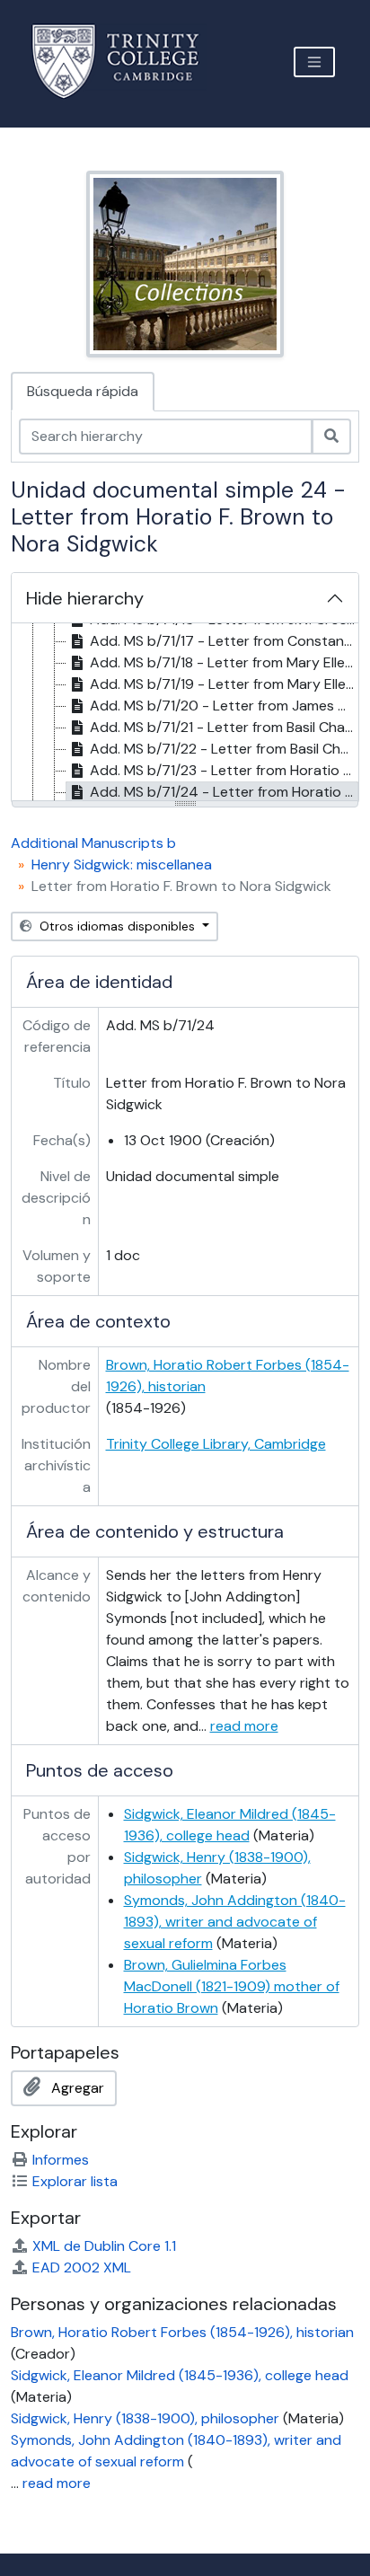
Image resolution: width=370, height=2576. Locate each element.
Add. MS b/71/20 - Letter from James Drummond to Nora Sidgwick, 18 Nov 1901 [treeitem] (224, 706)
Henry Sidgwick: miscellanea (122, 865)
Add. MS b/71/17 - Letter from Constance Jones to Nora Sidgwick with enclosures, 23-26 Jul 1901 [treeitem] (224, 641)
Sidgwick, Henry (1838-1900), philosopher (145, 2418)
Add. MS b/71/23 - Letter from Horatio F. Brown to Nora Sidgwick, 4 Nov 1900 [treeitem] (224, 770)
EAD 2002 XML (82, 2267)
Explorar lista (75, 2181)
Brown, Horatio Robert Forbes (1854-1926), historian (182, 2332)
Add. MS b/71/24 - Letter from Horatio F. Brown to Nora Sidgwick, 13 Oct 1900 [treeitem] (224, 792)
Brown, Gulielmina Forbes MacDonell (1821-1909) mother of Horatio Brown (232, 1986)
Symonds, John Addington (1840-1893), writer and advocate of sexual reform (235, 1922)
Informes (61, 2160)
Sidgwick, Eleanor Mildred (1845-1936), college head (180, 2375)
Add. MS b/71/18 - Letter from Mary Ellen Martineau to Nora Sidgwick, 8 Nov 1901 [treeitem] (224, 662)
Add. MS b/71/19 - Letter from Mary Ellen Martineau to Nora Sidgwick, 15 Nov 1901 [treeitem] (224, 684)
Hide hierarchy (85, 598)
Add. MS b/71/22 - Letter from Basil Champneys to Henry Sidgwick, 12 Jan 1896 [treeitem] (224, 749)
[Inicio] (126, 62)
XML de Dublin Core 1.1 (104, 2246)
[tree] (185, 713)
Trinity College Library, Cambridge (216, 1444)
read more (244, 1726)
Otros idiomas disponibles (117, 926)
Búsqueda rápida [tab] (83, 391)
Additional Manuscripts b (93, 843)
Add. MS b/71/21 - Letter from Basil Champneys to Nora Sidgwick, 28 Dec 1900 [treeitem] (224, 727)
